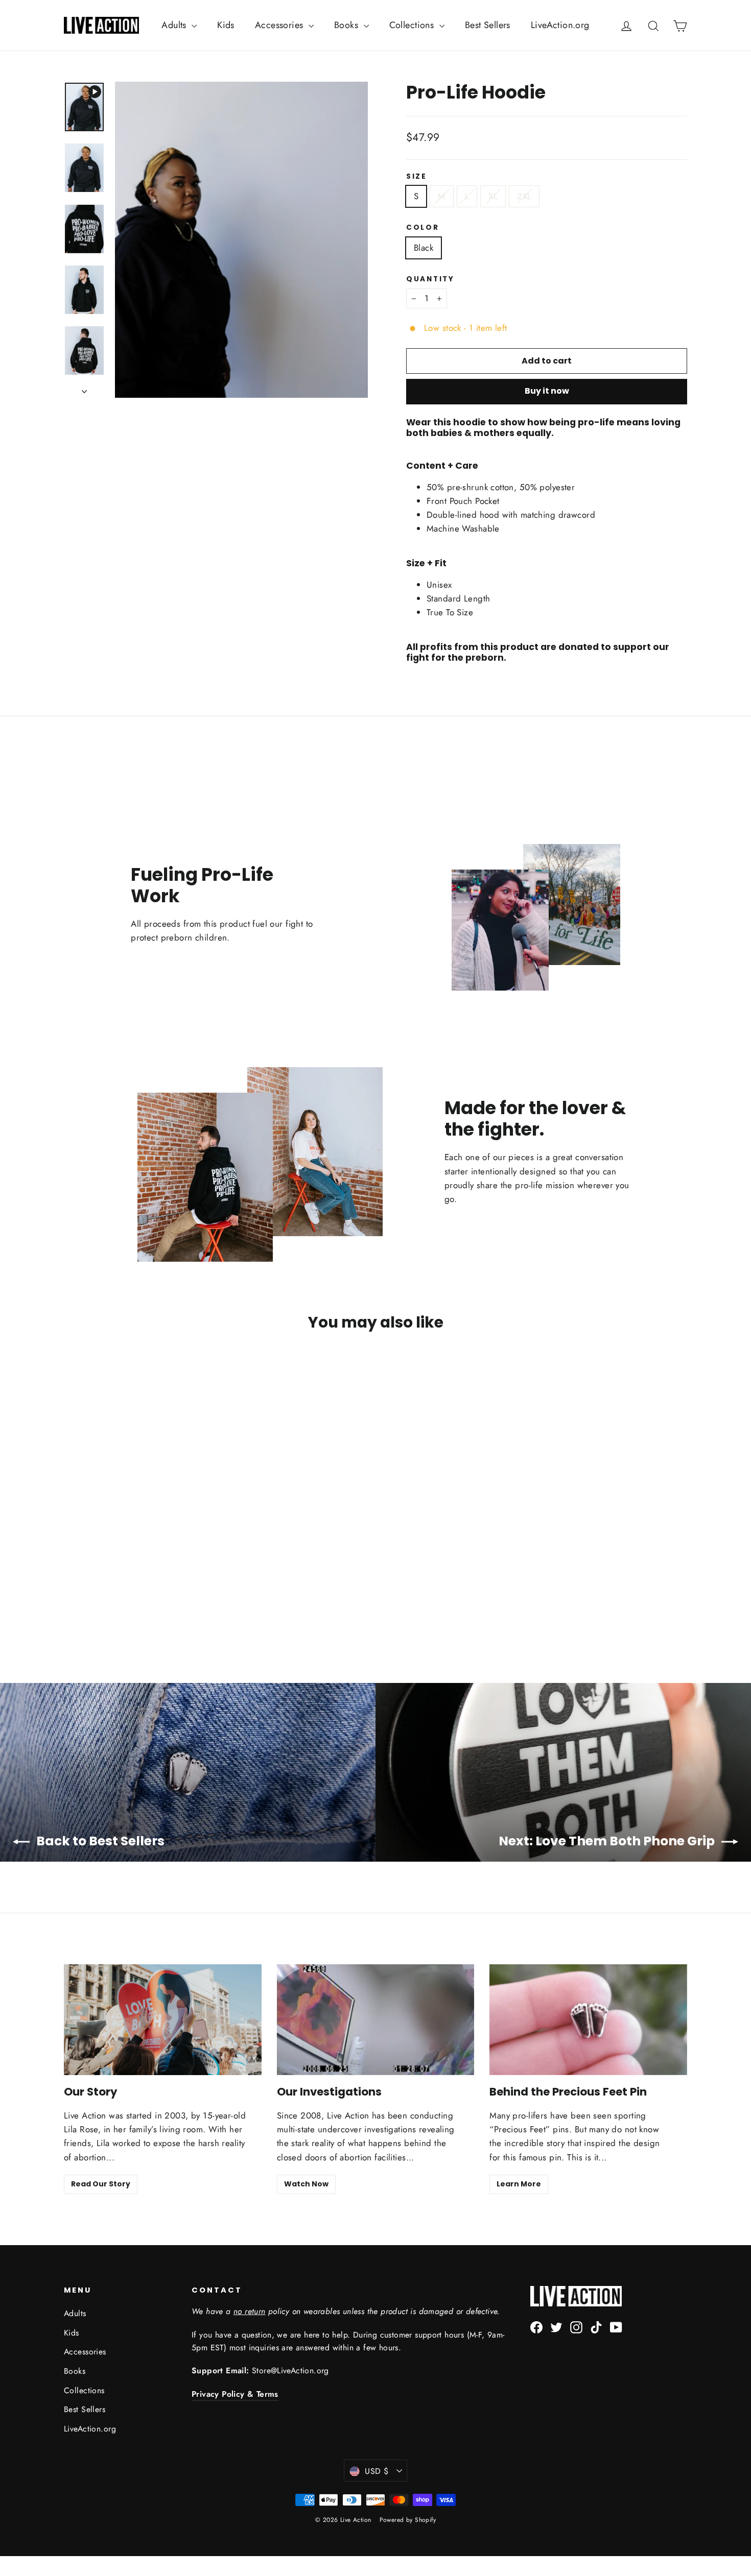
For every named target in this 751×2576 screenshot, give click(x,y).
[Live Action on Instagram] (576, 2327)
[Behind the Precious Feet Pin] (588, 2020)
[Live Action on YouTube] (616, 2327)
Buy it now (547, 391)
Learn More (519, 2184)
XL (493, 196)
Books (348, 25)
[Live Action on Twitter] (556, 2327)
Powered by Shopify (408, 2520)
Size (417, 177)
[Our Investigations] (376, 2020)
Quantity (430, 279)
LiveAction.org (560, 25)
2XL (524, 196)
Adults (175, 25)
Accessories (280, 25)
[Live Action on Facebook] (536, 2327)
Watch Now (306, 2184)
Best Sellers (488, 25)
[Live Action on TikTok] (596, 2327)
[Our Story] (163, 2020)
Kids (226, 25)
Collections (413, 25)
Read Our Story (101, 2184)
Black (424, 248)
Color (423, 228)
